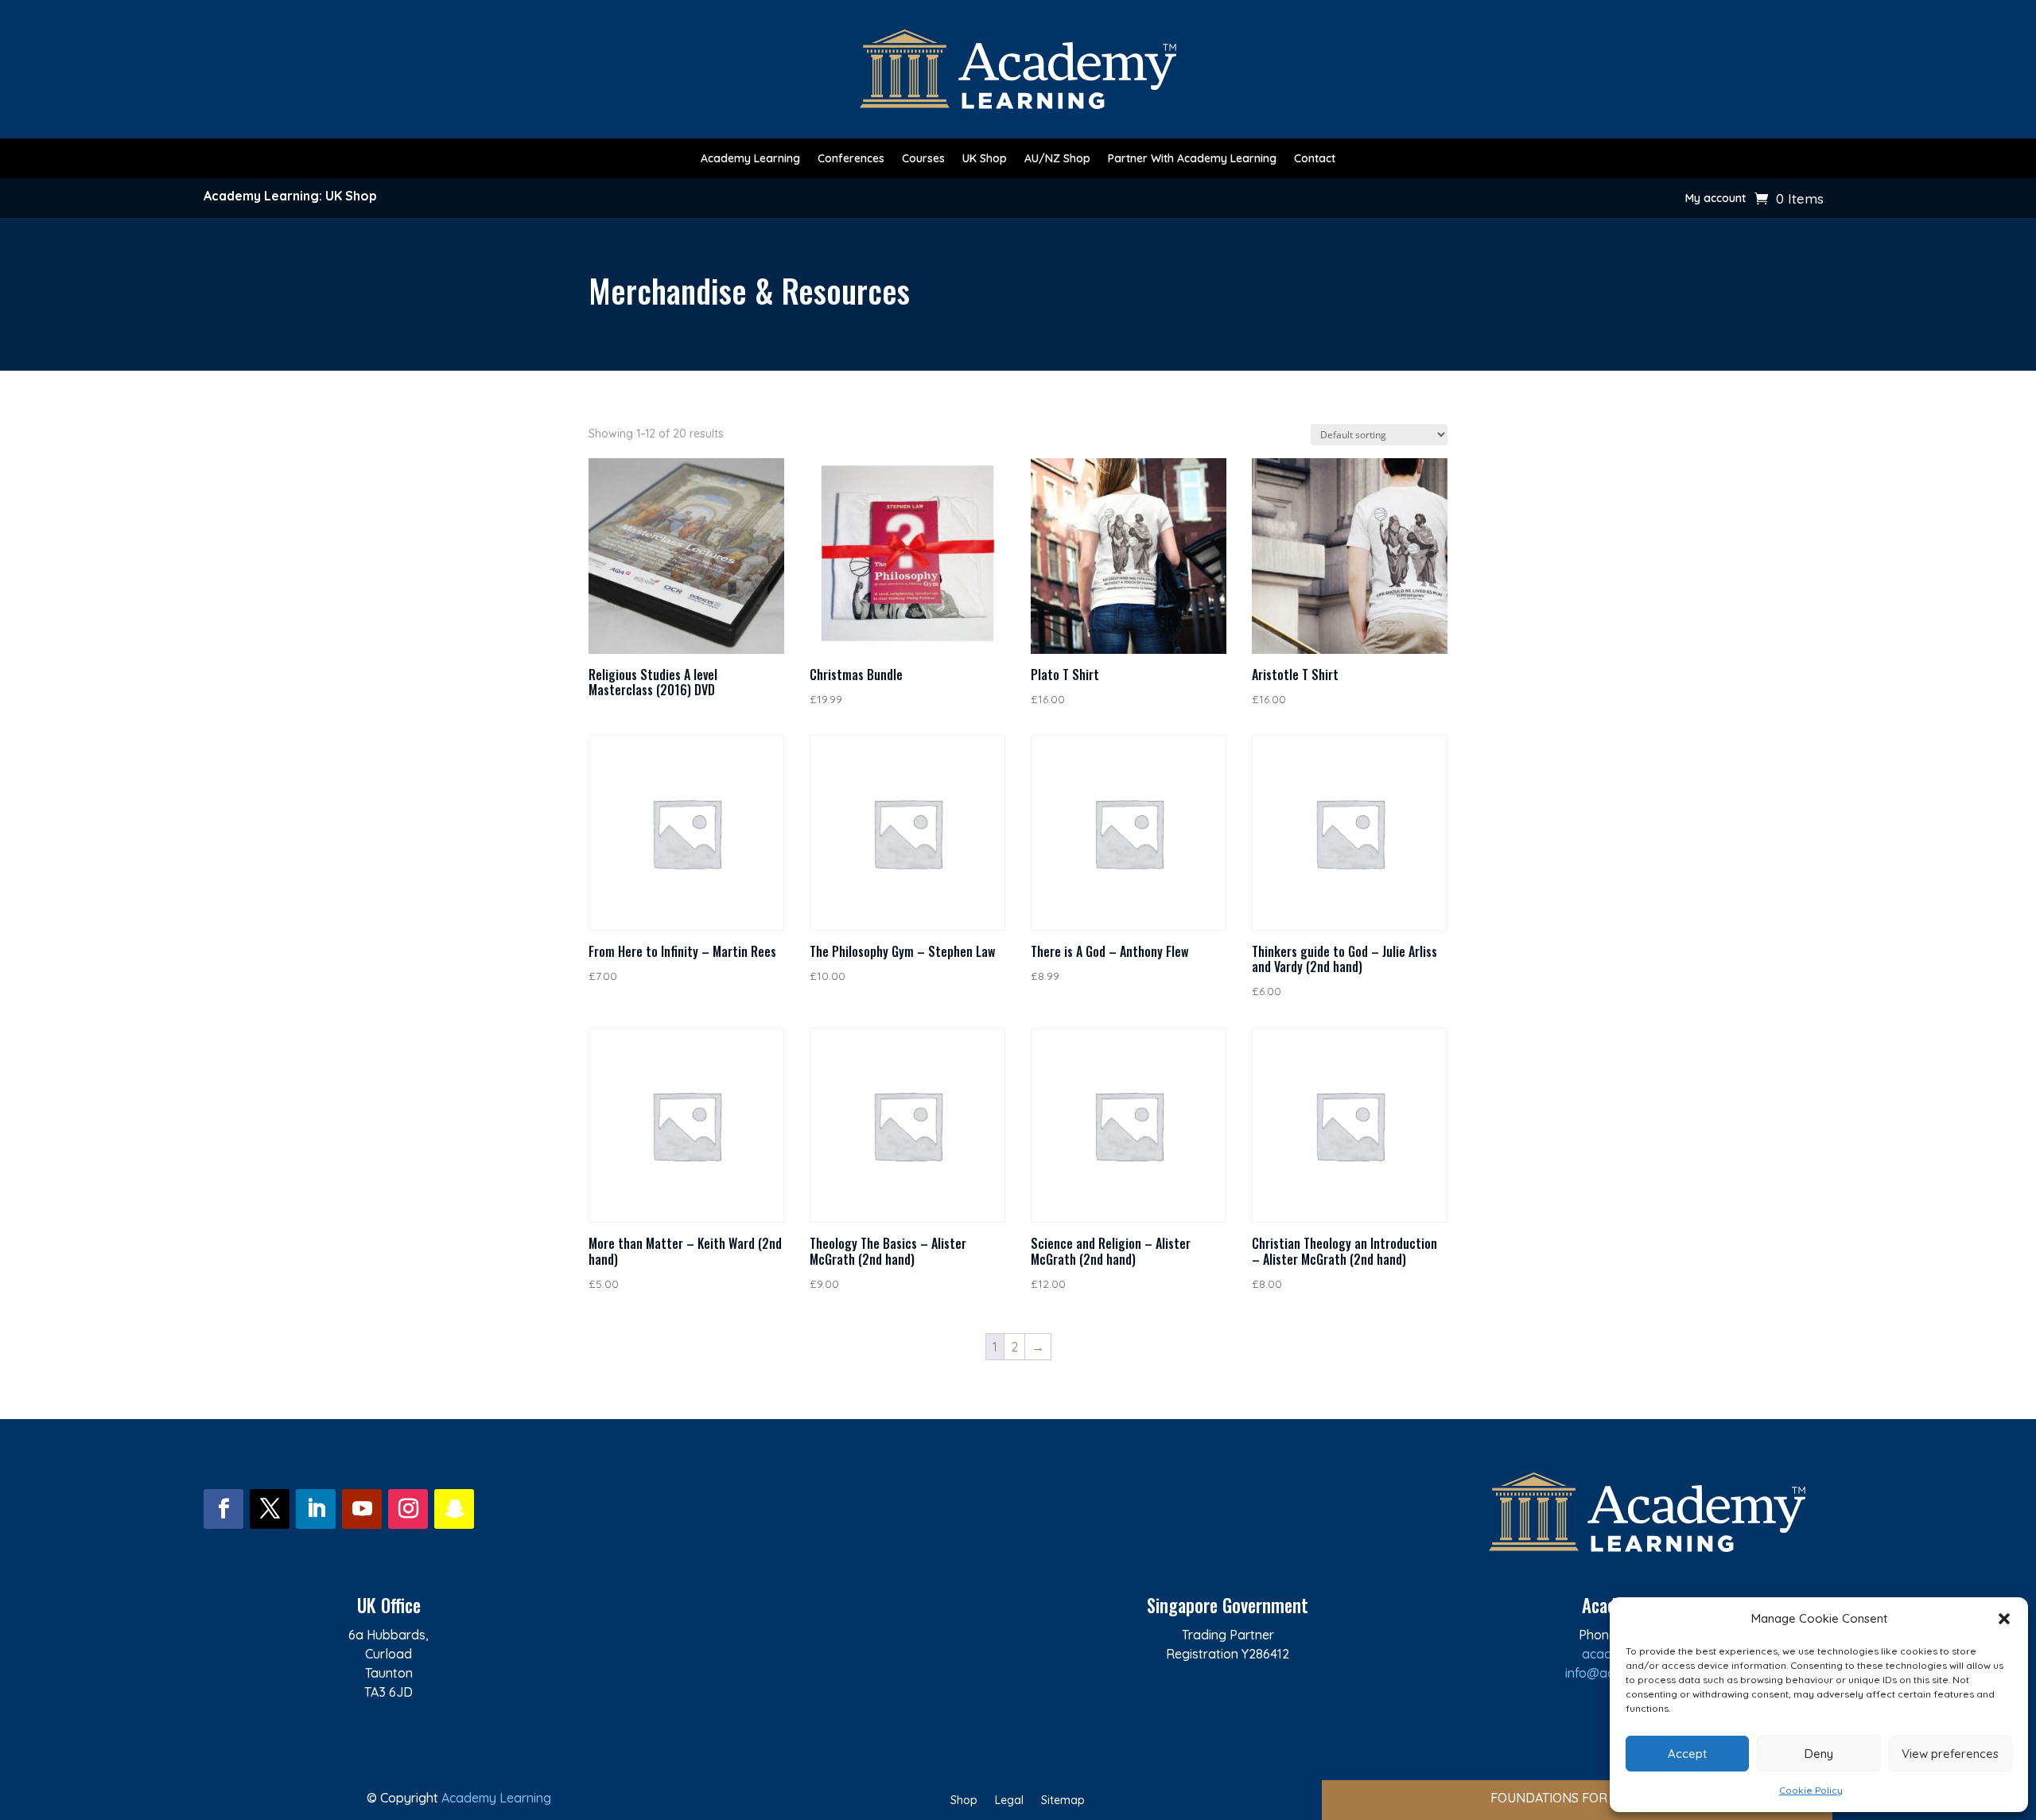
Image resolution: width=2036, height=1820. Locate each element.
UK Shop (985, 159)
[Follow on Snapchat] (454, 1509)
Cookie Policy (1811, 1790)
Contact (1315, 159)
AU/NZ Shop (1057, 159)
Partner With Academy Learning (1192, 159)
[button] (2004, 1619)
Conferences (851, 159)
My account (1715, 199)
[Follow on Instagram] (408, 1509)
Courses (923, 159)
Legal (1009, 1801)
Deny (1819, 1754)
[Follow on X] (270, 1509)
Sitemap (1063, 1801)
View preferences (1950, 1754)
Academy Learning (750, 159)
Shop (964, 1801)
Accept (1687, 1754)
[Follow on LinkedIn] (316, 1509)
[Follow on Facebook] (223, 1509)
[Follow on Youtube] (362, 1509)
